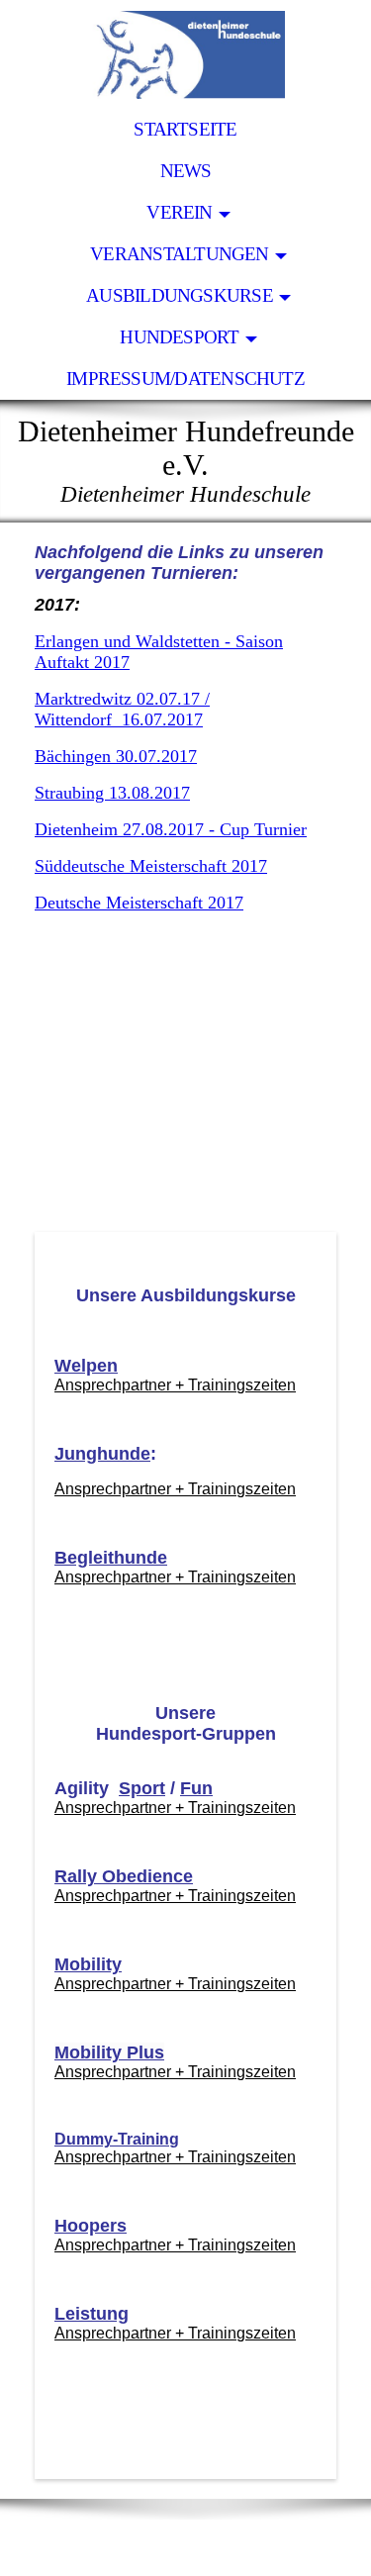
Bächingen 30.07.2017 (116, 756)
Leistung (92, 2314)
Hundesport (179, 337)
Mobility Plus (109, 2052)
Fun (196, 1788)
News (186, 171)
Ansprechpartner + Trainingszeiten (175, 1385)
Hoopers (91, 2226)
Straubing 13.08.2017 (112, 793)
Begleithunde (111, 1558)
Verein (179, 212)
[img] (185, 54)
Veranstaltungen (179, 254)
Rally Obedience (124, 1876)
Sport (142, 1788)
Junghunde (102, 1454)
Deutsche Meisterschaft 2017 (139, 903)
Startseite (185, 129)
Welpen (86, 1366)
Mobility (88, 1964)
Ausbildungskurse (180, 295)
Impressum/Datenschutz (185, 379)
